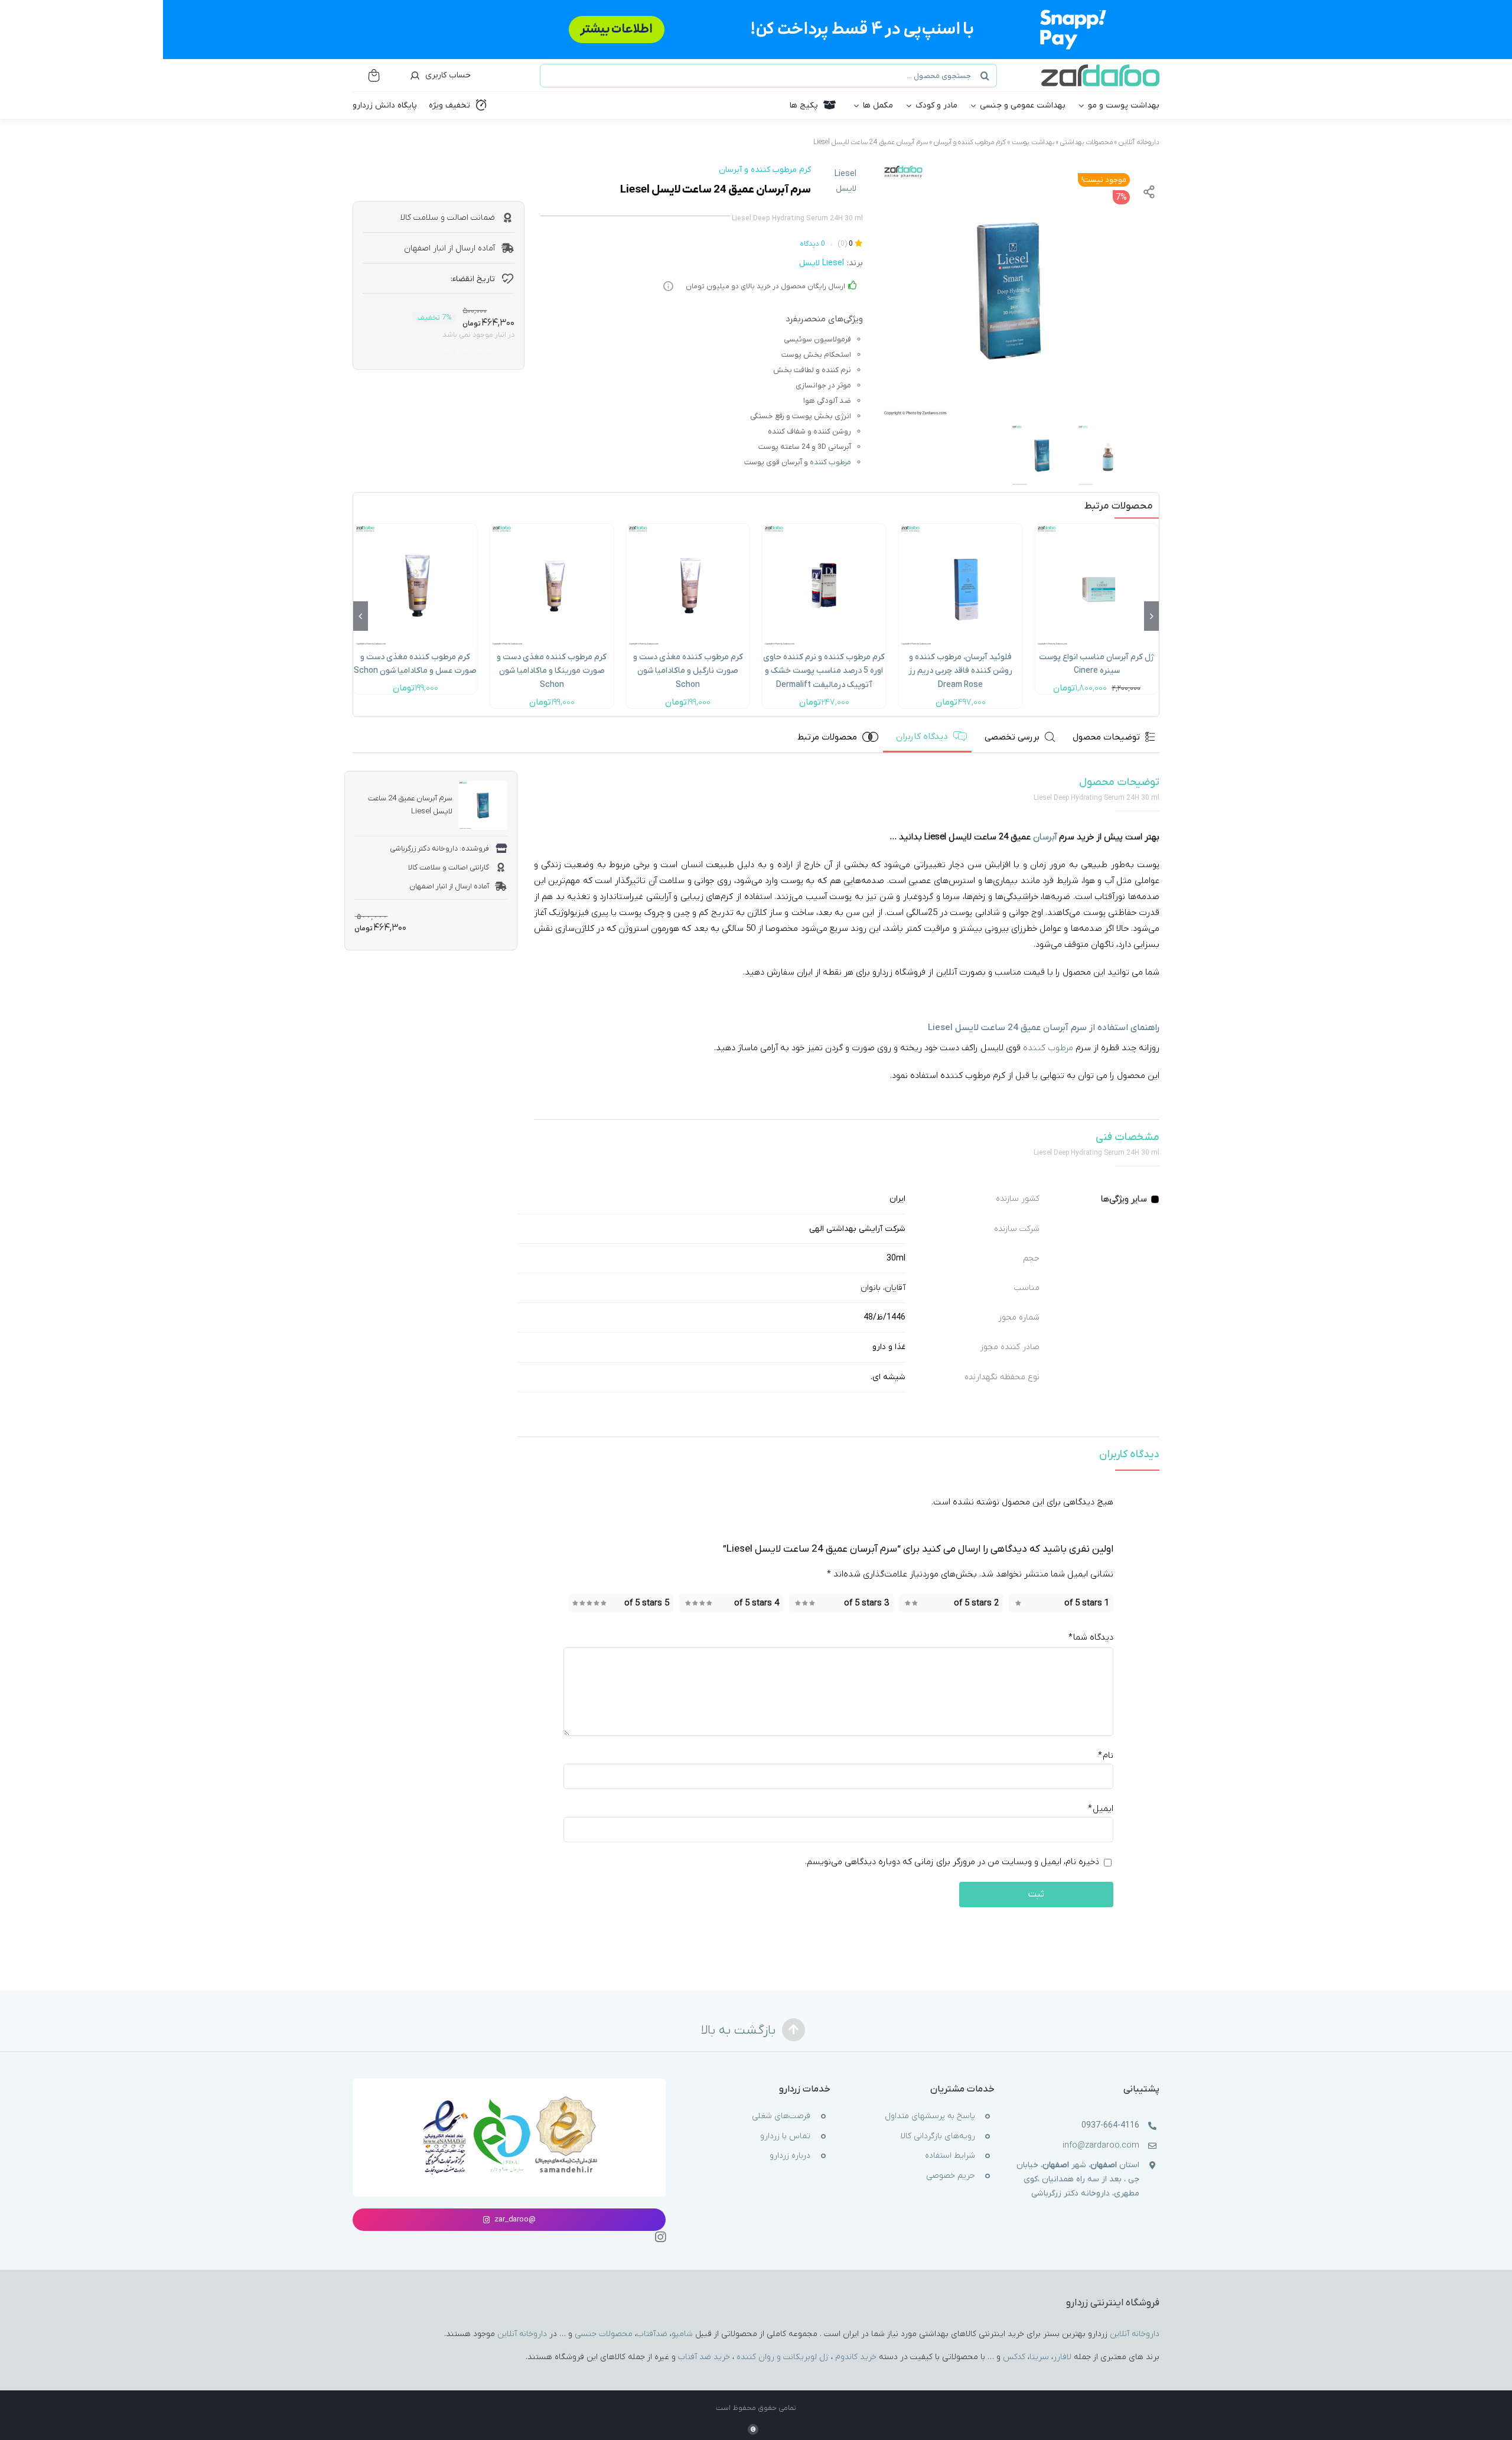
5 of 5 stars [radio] (647, 1602)
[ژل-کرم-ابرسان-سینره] (1096, 528)
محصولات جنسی (604, 2333)
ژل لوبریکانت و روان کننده (783, 2356)
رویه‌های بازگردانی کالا (938, 2136)
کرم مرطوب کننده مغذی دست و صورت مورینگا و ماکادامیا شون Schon (552, 671)
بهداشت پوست (1033, 142)
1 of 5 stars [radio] (1087, 1602)
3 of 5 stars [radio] (866, 1602)
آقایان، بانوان (883, 1288)
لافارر (1062, 2356)
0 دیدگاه (812, 244)
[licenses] (509, 2097)
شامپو (682, 2333)
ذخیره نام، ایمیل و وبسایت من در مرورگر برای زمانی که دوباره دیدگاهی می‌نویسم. (952, 1862)
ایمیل (1101, 1809)
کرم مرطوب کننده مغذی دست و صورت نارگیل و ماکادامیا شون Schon (688, 671)
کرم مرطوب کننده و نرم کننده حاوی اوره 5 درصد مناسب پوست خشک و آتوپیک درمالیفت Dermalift (824, 671)
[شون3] (552, 528)
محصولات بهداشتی (1086, 142)
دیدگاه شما (1091, 1637)
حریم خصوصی (951, 2175)
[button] (1151, 616)
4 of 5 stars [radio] (757, 1602)
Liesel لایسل (845, 181)
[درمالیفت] (824, 528)
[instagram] (660, 2237)
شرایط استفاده (950, 2156)
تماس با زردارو (785, 2136)
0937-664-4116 (1110, 2125)
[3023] (1008, 291)
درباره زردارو (790, 2156)
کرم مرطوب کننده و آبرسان (970, 142)
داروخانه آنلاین (1139, 142)
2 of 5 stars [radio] (976, 1602)
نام (1106, 1755)
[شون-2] (688, 528)
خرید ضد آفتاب (704, 2356)
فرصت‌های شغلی (781, 2116)
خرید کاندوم (856, 2356)
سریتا (1039, 2356)
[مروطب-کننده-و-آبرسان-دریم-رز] (961, 528)
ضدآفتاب (652, 2333)
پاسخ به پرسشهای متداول (930, 2116)
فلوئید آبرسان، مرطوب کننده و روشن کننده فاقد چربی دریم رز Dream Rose (960, 671)
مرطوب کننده (830, 462)
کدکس (1014, 2356)
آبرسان (905, 142)
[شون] (416, 528)
